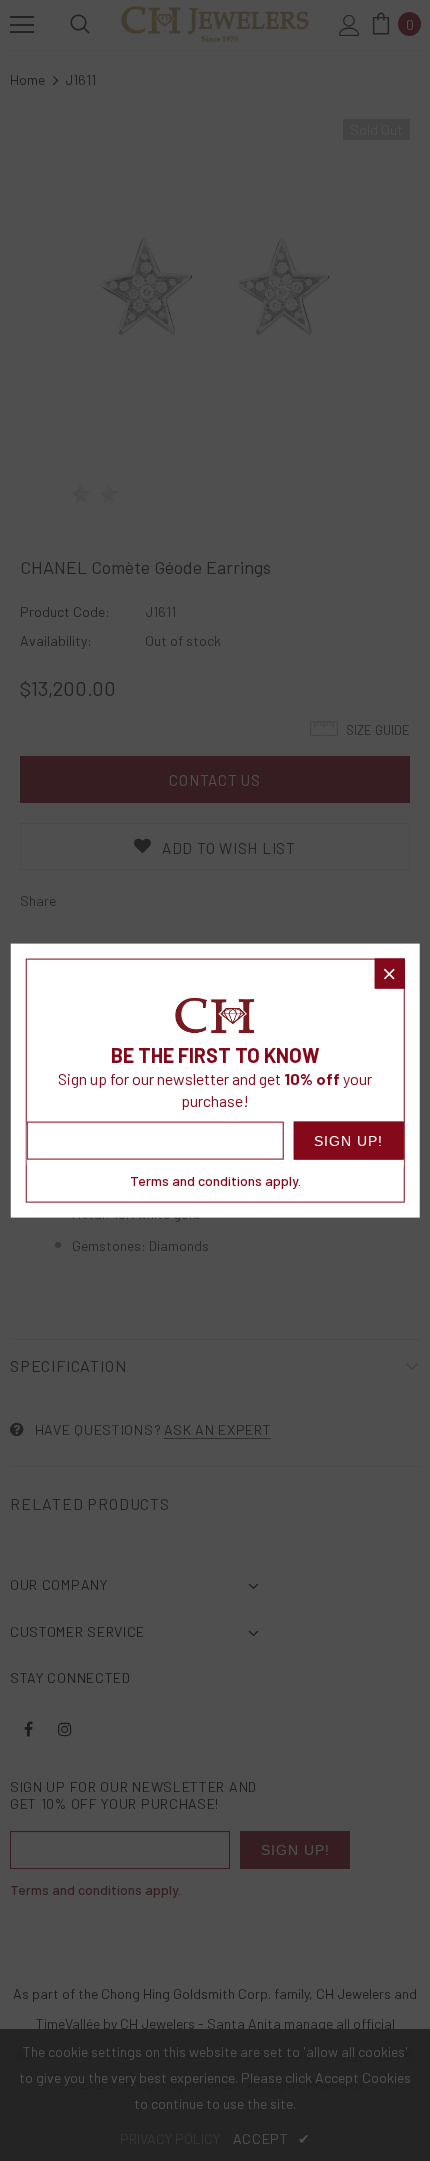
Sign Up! (348, 1141)
